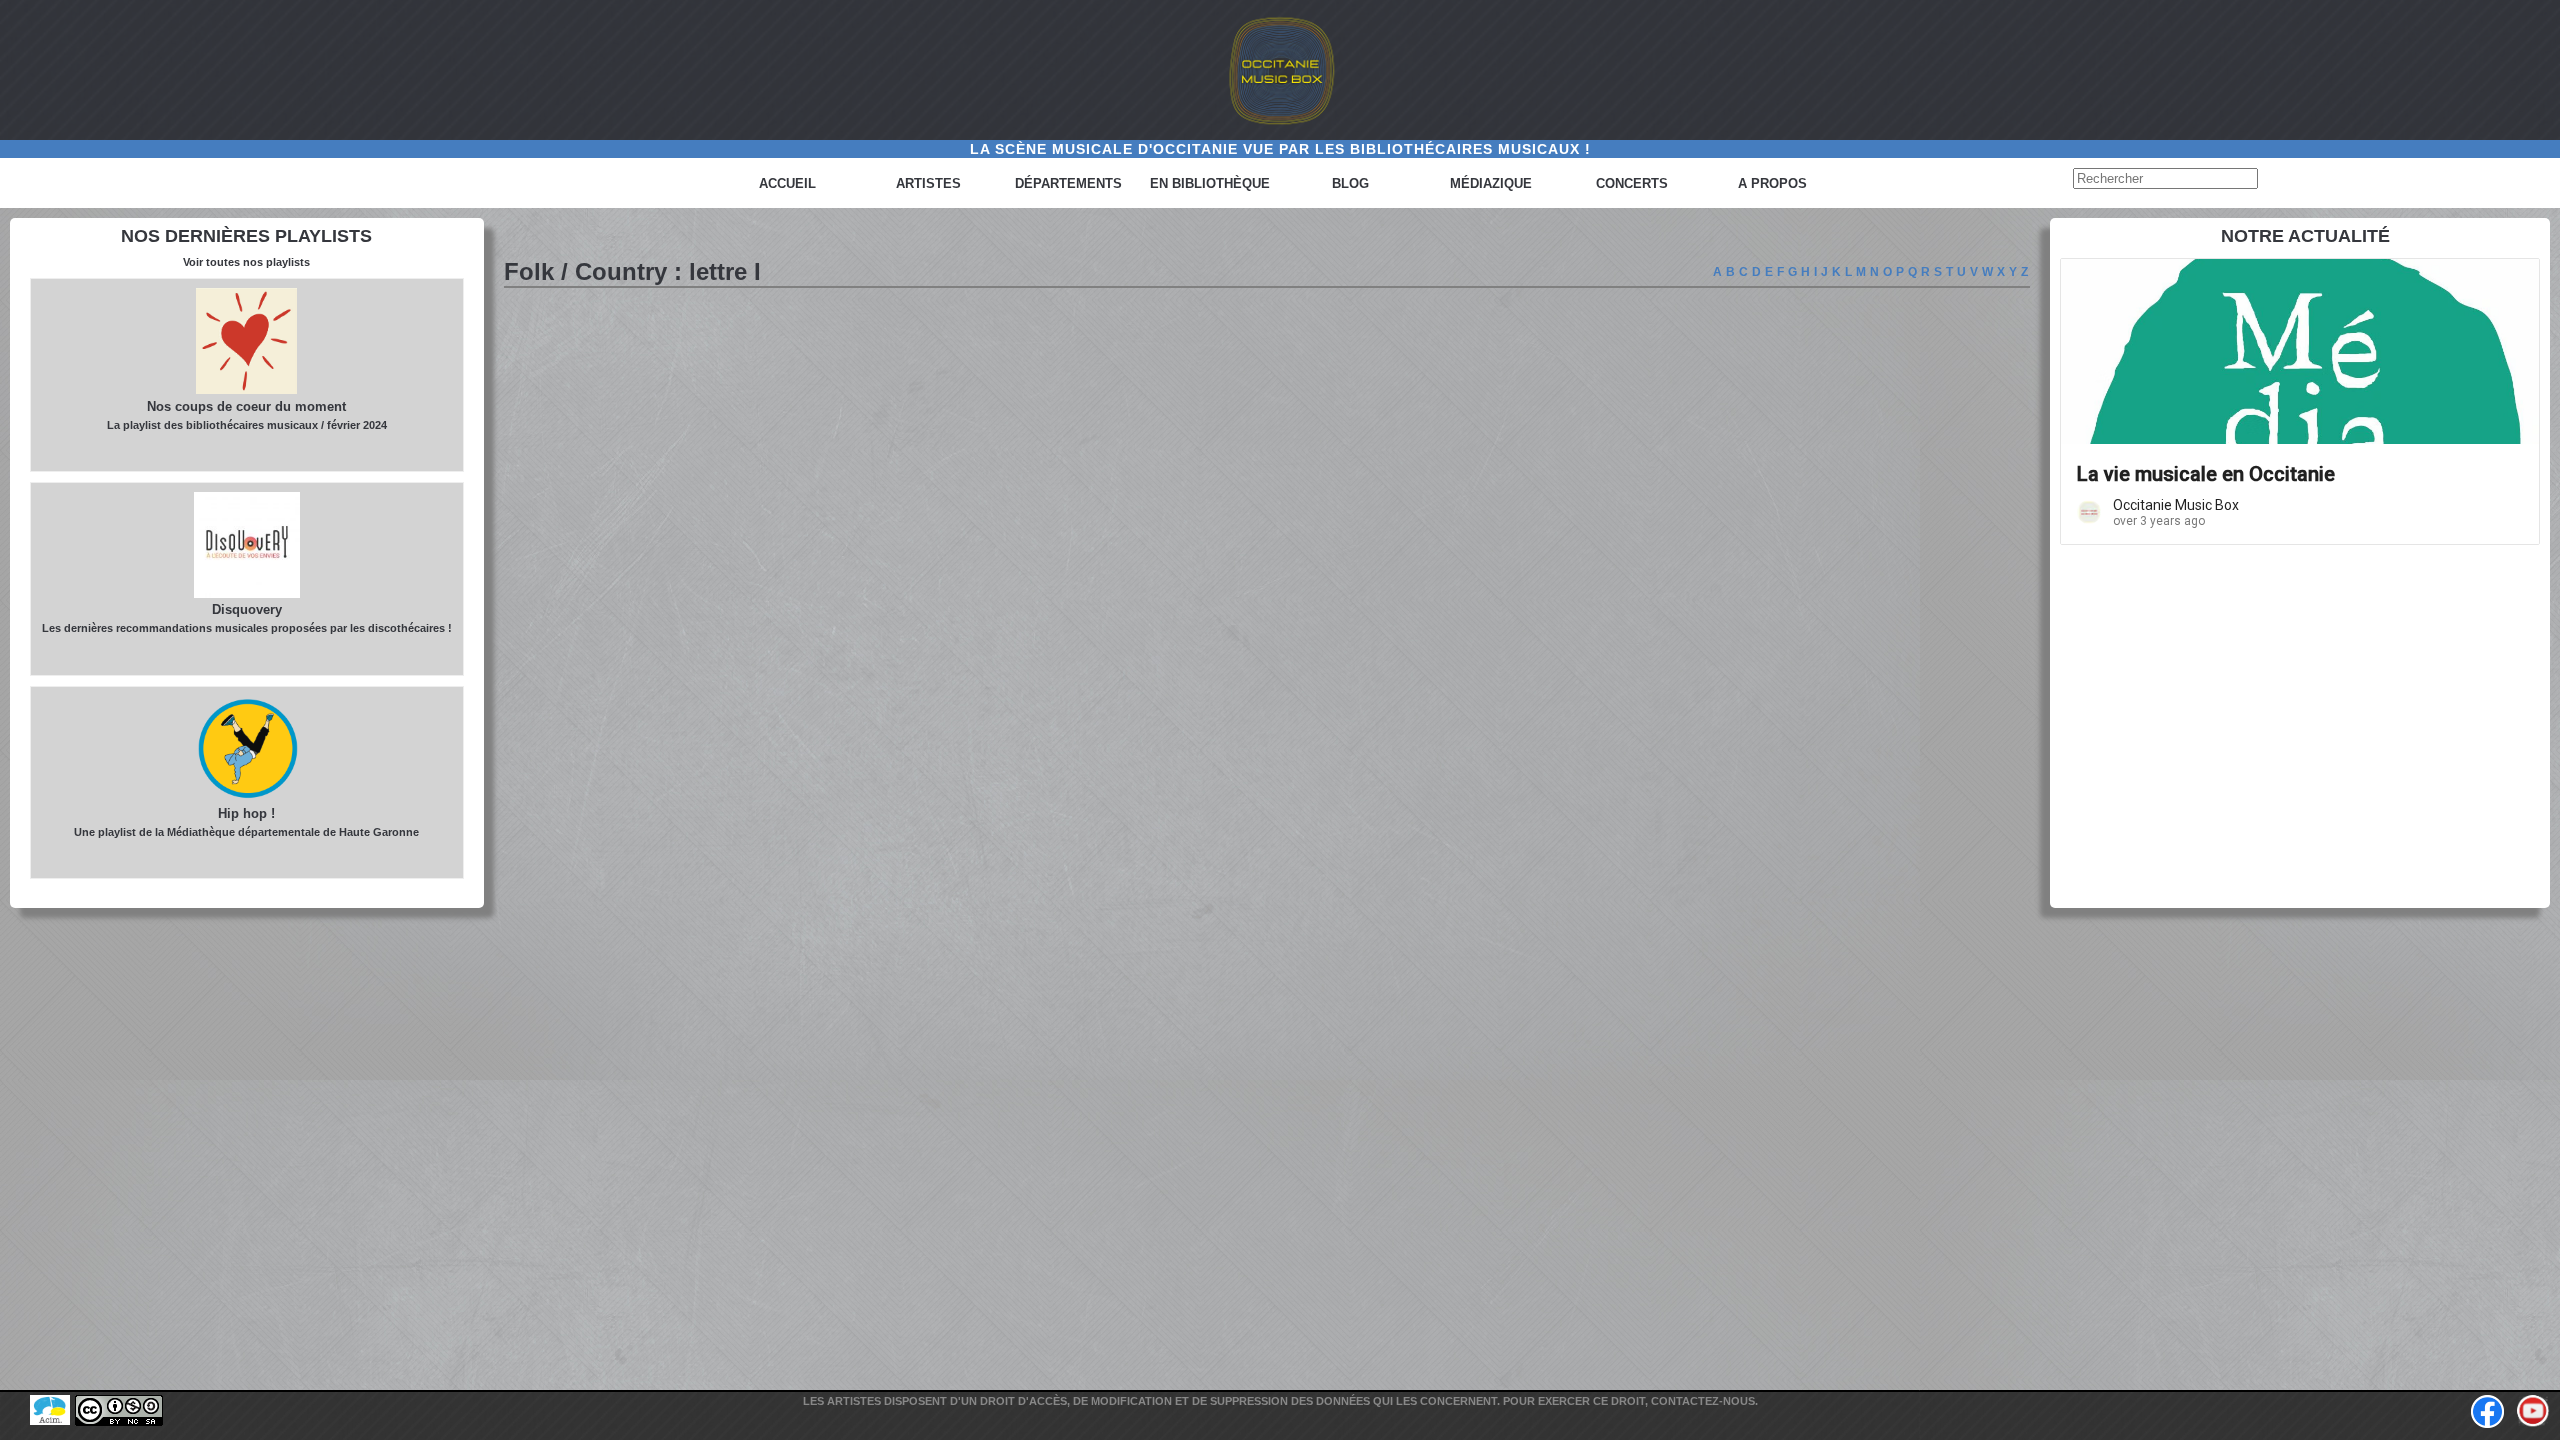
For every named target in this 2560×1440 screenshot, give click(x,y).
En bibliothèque (1210, 183)
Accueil (787, 183)
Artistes (928, 183)
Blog (1350, 183)
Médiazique (1491, 183)
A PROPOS (1772, 183)
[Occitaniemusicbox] (1280, 70)
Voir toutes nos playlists (246, 262)
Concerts (1632, 183)
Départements (1068, 183)
